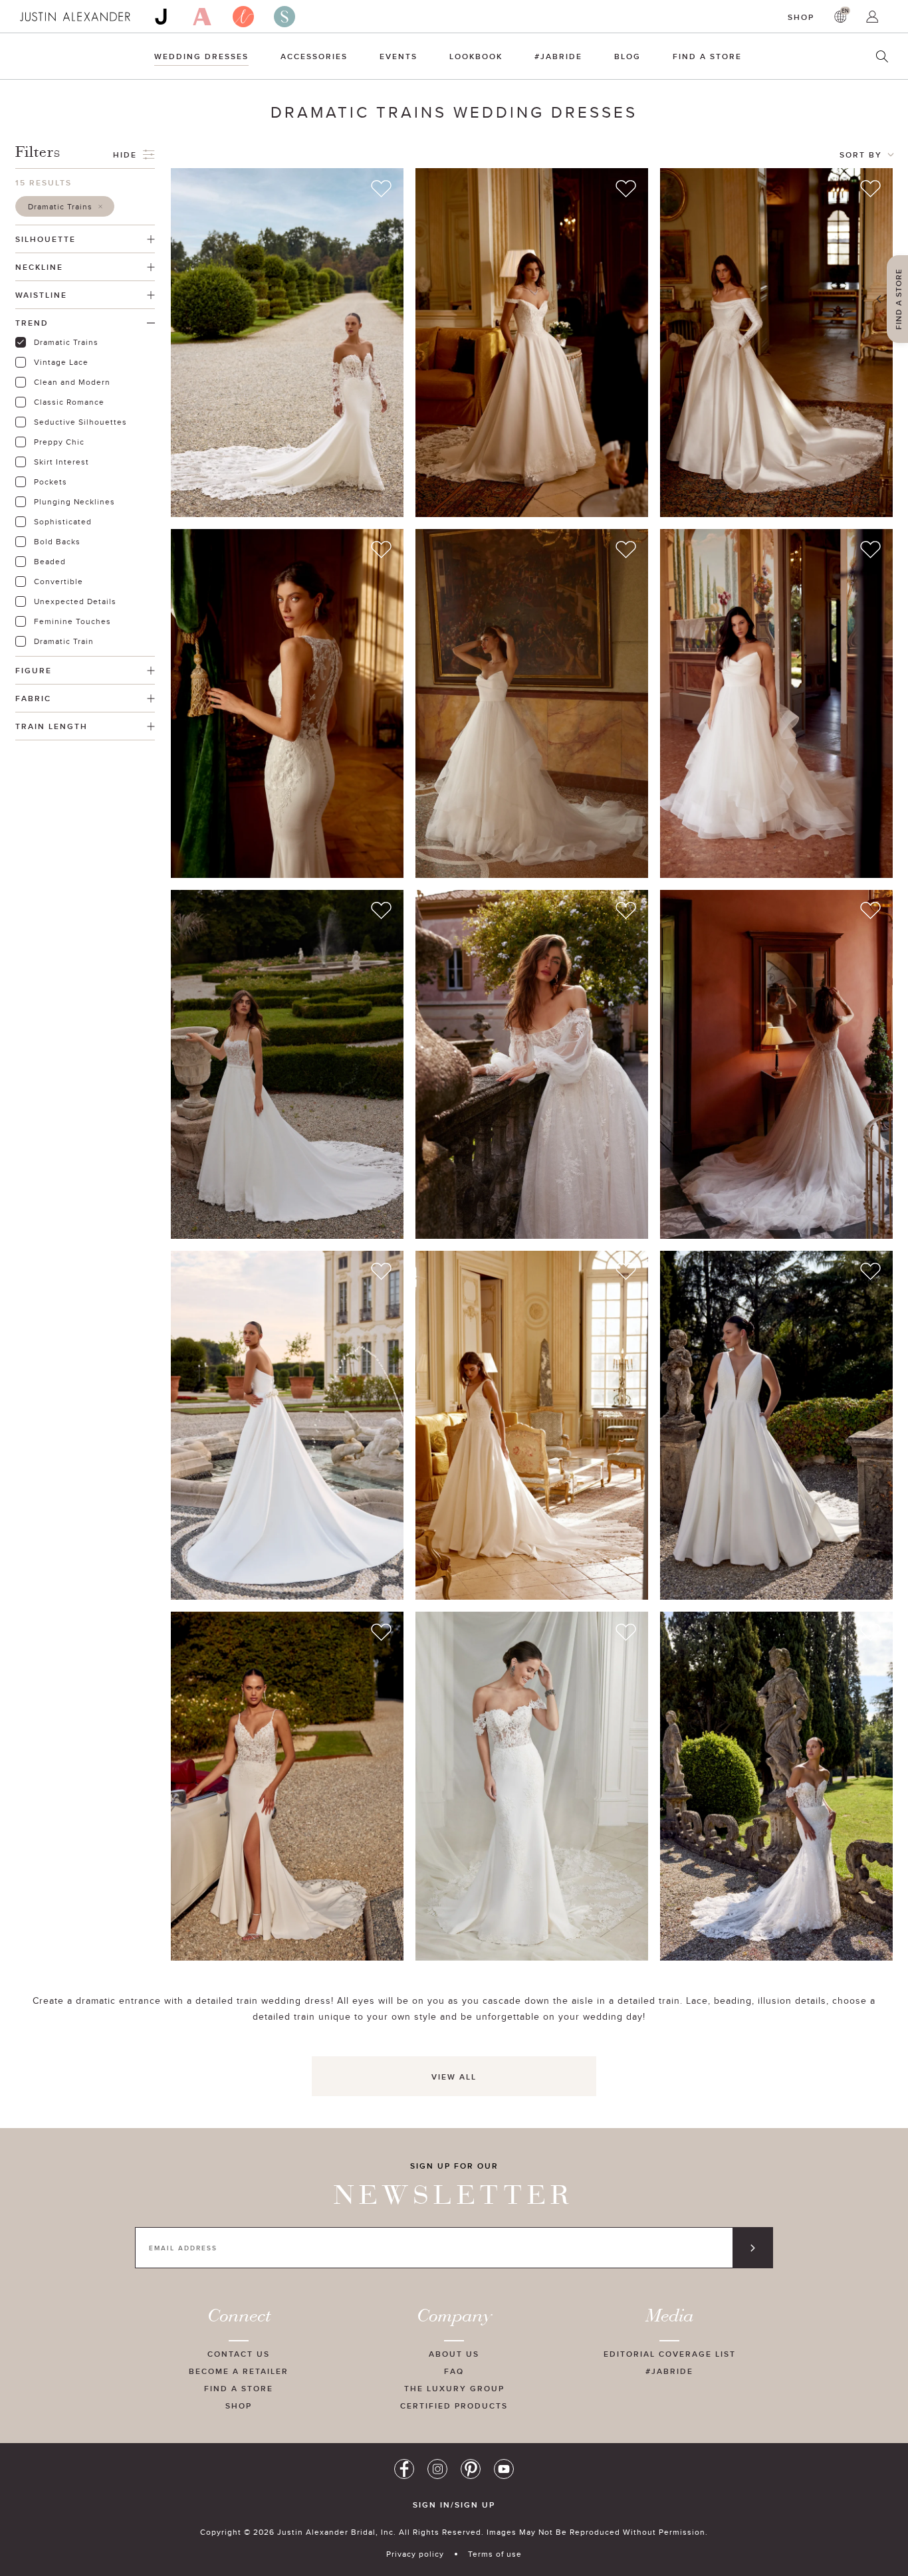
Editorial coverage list (670, 2354)
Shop (801, 17)
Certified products (454, 2406)
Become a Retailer (239, 2371)
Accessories (314, 56)
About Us (454, 2354)
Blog (627, 56)
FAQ (454, 2371)
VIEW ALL (454, 2077)
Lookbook (476, 56)
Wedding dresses (201, 56)
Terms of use (495, 2554)
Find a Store (707, 56)
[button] (65, 206)
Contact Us (239, 2354)
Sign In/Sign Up (454, 2505)
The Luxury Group (454, 2388)
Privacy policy (415, 2554)
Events (398, 56)
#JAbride (558, 56)
